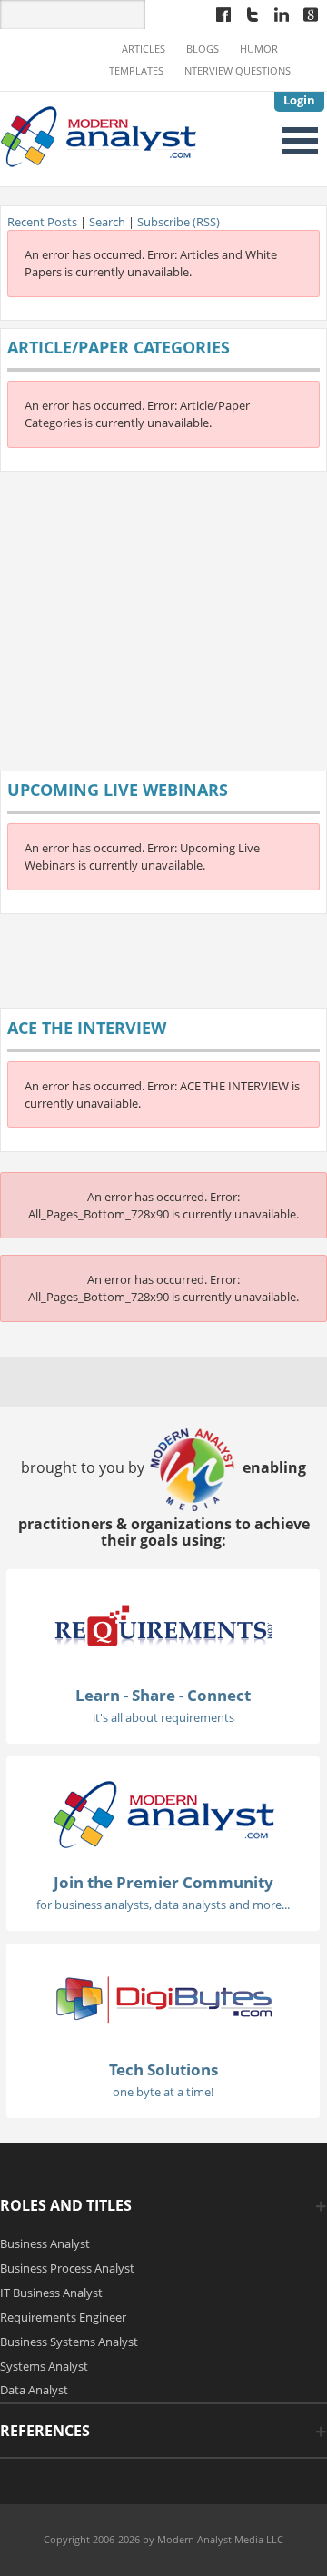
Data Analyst (34, 2390)
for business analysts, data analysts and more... (163, 1905)
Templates (136, 71)
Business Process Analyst (67, 2268)
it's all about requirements (163, 1717)
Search (107, 222)
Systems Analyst (44, 2366)
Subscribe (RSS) (178, 222)
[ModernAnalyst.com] (163, 1813)
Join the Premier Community (163, 1882)
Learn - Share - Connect (163, 1695)
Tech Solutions (163, 2069)
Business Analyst (45, 2243)
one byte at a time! (163, 2092)
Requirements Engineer (63, 2317)
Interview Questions (236, 71)
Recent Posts (42, 222)
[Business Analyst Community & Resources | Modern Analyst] (99, 134)
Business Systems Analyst (69, 2342)
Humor (259, 49)
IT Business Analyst (51, 2293)
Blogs (203, 49)
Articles (144, 49)
